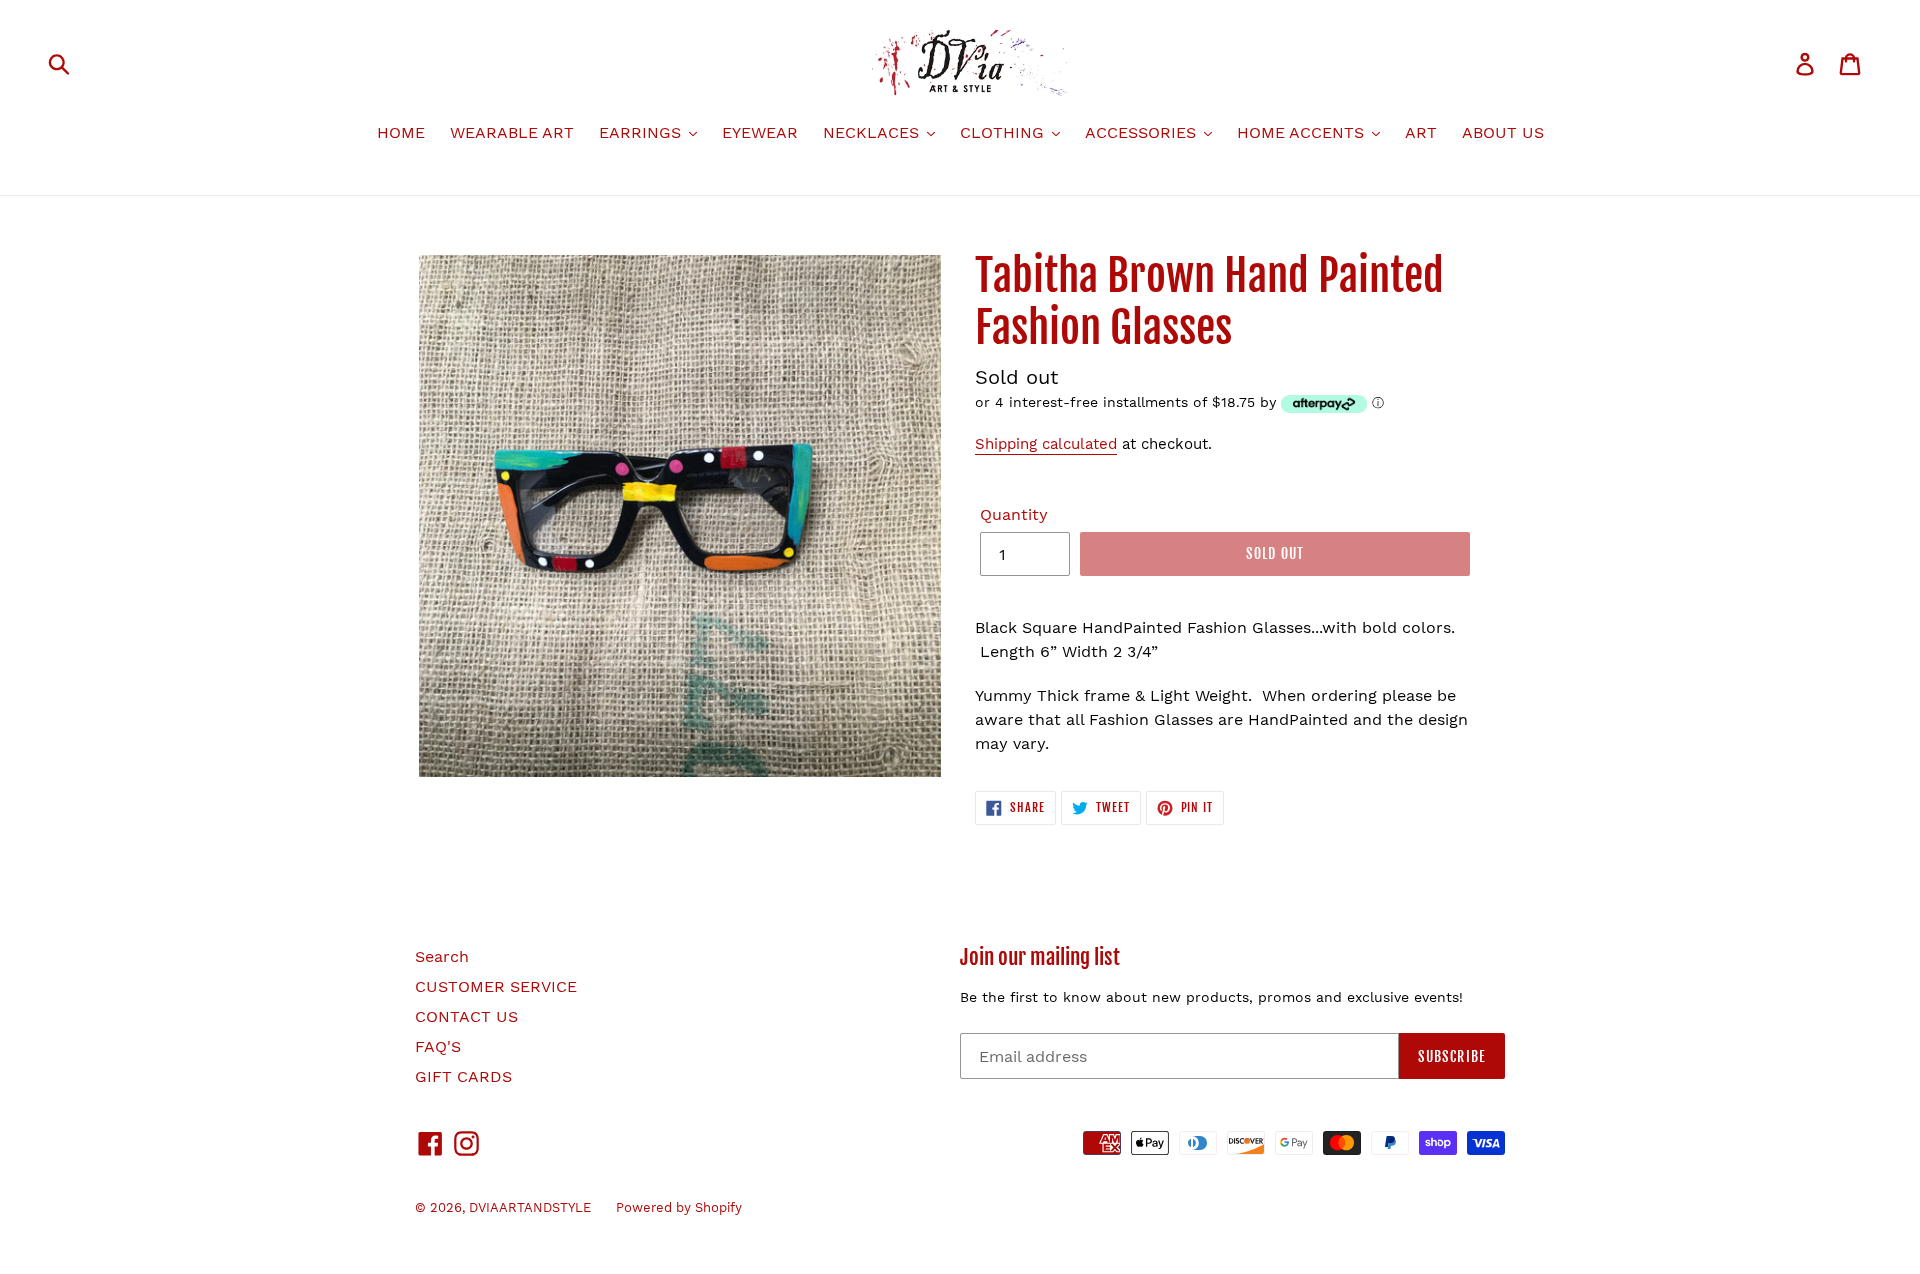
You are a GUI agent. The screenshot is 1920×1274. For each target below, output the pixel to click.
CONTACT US (466, 1016)
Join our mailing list (1040, 957)
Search (442, 956)
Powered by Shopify (679, 1207)
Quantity (1014, 514)
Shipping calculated (1046, 444)
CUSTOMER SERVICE (496, 986)
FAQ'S (438, 1046)
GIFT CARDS (463, 1076)
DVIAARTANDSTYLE (530, 1207)
